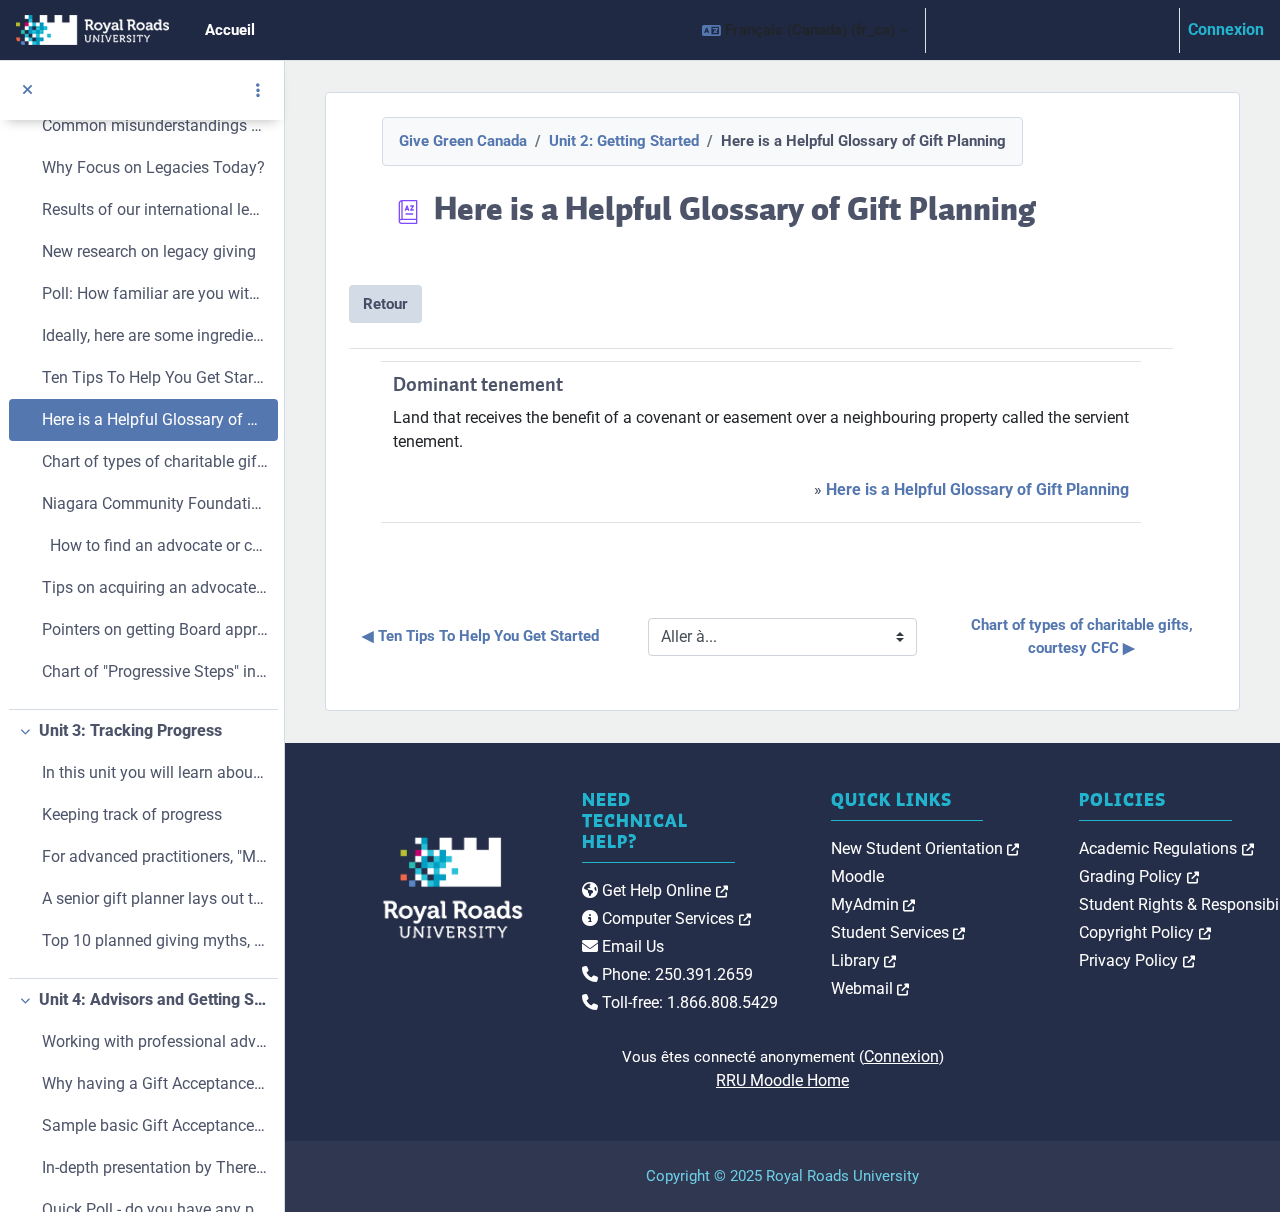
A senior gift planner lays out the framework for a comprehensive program (155, 898)
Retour (385, 304)
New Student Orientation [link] (925, 848)
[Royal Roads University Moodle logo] (409, 888)
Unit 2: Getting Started (624, 141)
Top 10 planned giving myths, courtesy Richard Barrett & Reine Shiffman (155, 940)
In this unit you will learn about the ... (155, 772)
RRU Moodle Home (782, 1080)
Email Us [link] (631, 946)
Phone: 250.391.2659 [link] (675, 974)
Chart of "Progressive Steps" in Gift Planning (155, 671)
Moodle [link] (857, 876)
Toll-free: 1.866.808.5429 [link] (688, 1002)
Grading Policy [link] (1139, 876)
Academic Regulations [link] (1166, 848)
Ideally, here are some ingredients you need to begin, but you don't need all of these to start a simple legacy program (155, 335)
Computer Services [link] (674, 918)
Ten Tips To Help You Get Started (155, 377)
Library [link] (864, 960)
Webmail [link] (870, 988)
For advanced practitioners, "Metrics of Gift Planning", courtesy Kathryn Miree (155, 856)
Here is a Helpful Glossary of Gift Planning (155, 419)
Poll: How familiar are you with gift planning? (155, 293)
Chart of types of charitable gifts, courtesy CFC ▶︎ (1084, 636)
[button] (805, 30)
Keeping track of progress (132, 814)
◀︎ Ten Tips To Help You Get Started (480, 636)
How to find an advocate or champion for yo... (155, 545)
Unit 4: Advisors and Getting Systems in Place (154, 999)
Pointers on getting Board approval (155, 629)
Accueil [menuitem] (230, 30)
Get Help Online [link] (663, 890)
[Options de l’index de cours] (258, 90)
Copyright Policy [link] (1145, 932)
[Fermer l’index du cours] (27, 90)
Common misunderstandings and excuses (155, 125)
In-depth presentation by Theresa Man (155, 1167)
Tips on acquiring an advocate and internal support (155, 587)
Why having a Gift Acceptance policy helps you (155, 1083)
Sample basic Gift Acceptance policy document (155, 1125)
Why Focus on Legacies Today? (153, 167)
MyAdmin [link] (873, 904)
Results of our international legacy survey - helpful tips (155, 209)
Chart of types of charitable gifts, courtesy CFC (155, 461)
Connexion (1226, 29)
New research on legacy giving (149, 251)
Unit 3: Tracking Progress (130, 730)
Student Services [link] (898, 932)
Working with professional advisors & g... (155, 1041)
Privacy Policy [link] (1137, 960)
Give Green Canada (463, 141)
